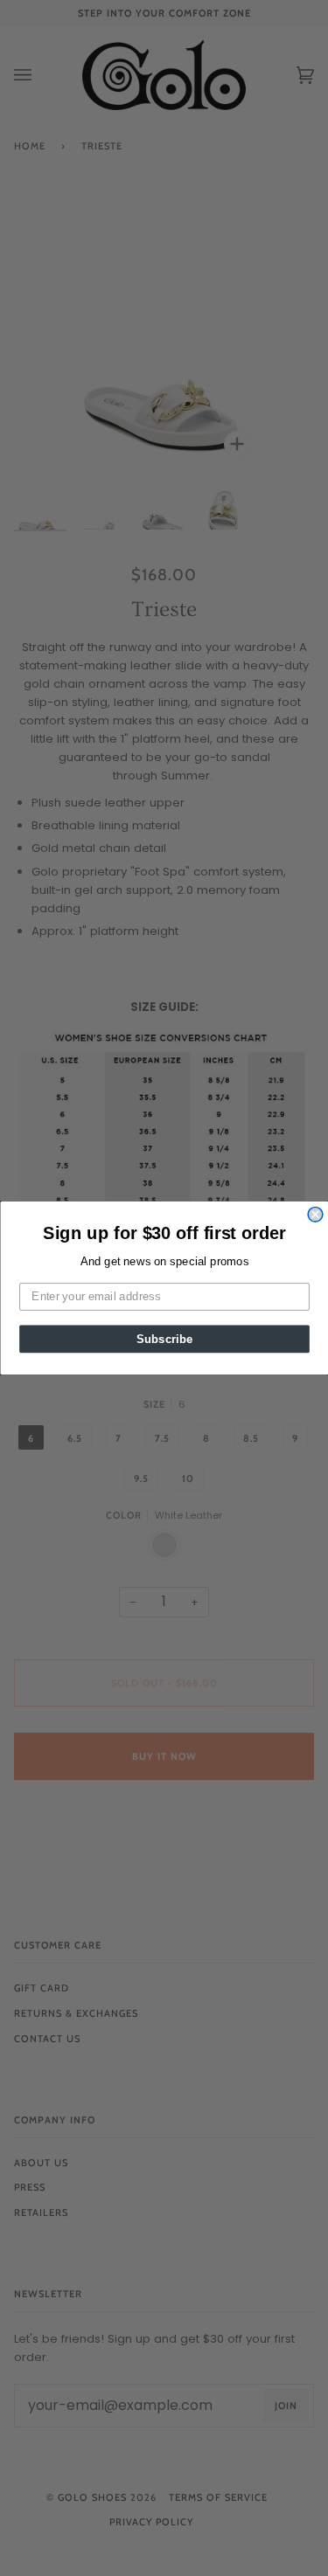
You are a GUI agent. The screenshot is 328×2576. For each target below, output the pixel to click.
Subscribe (164, 1339)
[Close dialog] (315, 1215)
